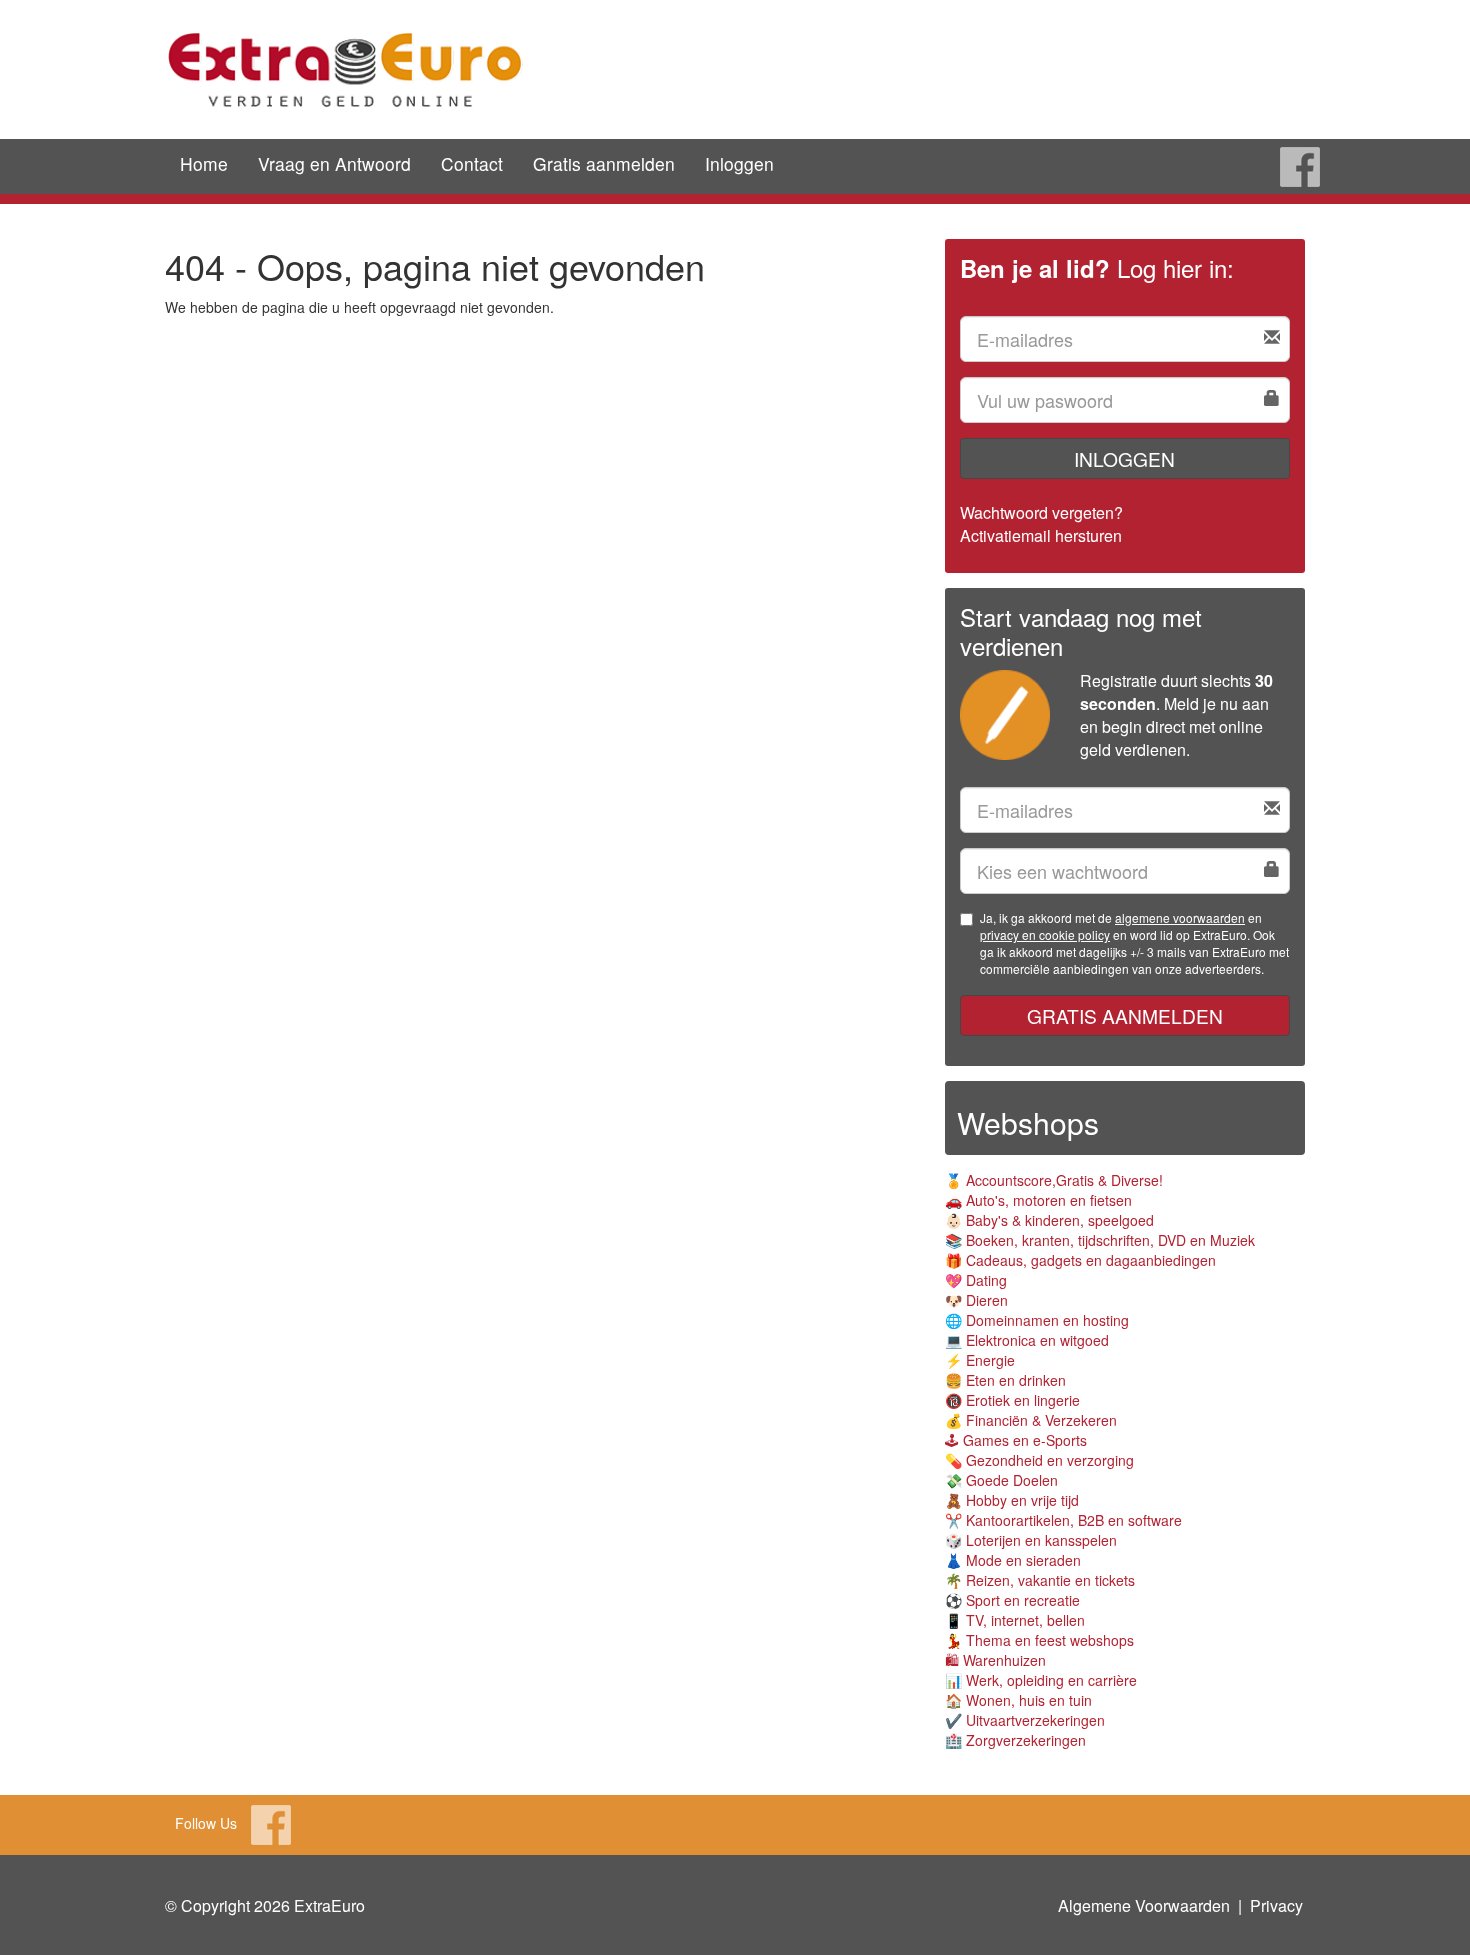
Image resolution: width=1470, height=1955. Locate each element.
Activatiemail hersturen (1041, 535)
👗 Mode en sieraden (1013, 1560)
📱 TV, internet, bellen (1015, 1620)
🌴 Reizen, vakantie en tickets (1040, 1580)
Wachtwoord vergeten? (1041, 512)
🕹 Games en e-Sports (1016, 1440)
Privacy (1276, 1905)
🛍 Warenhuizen (995, 1660)
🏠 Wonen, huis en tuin (1018, 1700)
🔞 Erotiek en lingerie (1012, 1400)
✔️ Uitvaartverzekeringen (1025, 1720)
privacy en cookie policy (1045, 934)
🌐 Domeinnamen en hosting (1037, 1320)
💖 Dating (976, 1280)
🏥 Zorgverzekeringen (1015, 1740)
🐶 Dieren (976, 1300)
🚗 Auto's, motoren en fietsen (1038, 1200)
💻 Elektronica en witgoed (1027, 1340)
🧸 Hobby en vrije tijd (1012, 1500)
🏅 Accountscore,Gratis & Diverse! (1054, 1180)
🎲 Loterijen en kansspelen (1031, 1540)
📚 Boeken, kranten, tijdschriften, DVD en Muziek (1100, 1240)
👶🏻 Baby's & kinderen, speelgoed (1049, 1220)
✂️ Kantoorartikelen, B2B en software (1063, 1520)
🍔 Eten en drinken (1005, 1380)
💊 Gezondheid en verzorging (1039, 1460)
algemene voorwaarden (1180, 917)
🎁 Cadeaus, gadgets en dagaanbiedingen (1080, 1260)
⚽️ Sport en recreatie (1012, 1600)
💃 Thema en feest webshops (1039, 1640)
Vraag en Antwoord (334, 163)
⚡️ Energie (980, 1360)
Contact (472, 163)
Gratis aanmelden (604, 163)
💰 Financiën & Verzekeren (1031, 1420)
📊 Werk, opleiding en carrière (1041, 1680)
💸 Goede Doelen (1001, 1480)
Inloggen (739, 163)
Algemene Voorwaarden (1144, 1905)
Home (204, 163)
